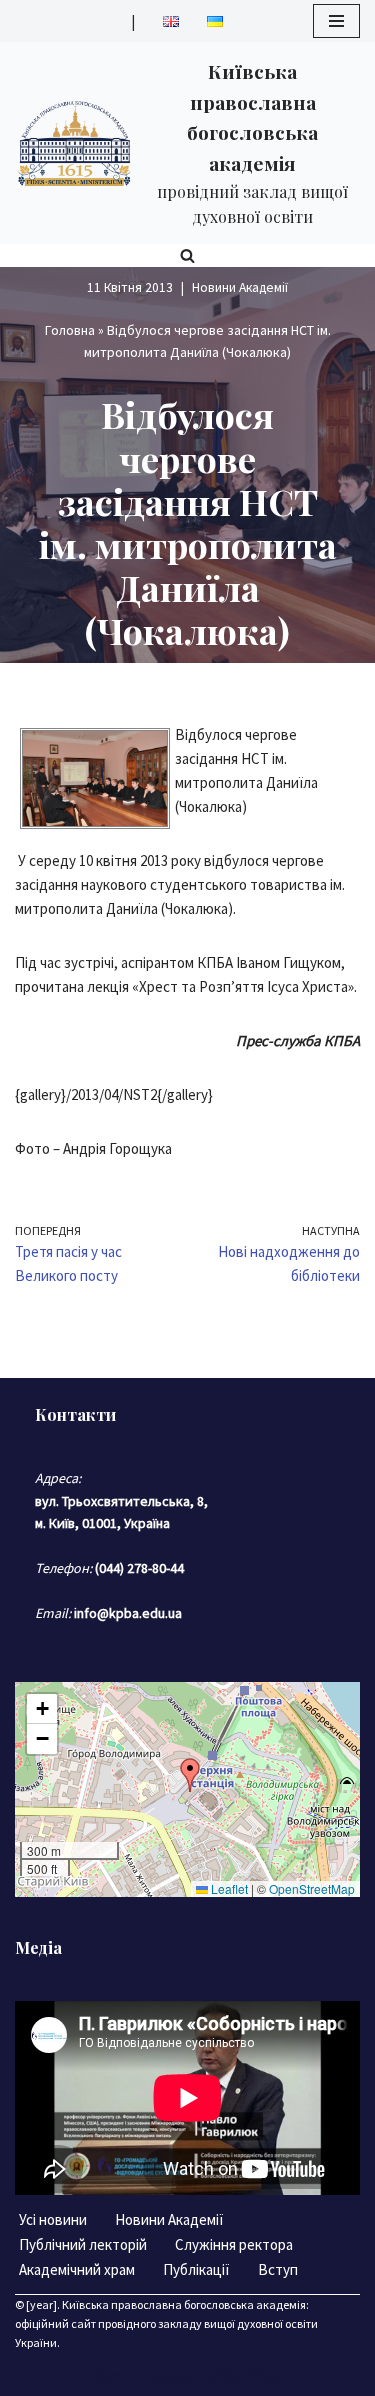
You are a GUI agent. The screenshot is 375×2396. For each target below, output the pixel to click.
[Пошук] (187, 255)
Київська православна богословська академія (184, 2304)
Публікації (196, 2269)
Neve (105, 2375)
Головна (70, 330)
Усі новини (53, 2219)
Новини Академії (240, 287)
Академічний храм (77, 2269)
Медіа (38, 1947)
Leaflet (228, 1888)
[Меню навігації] (336, 21)
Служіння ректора (234, 2244)
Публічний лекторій (83, 2244)
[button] (190, 1775)
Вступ (278, 2269)
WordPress (252, 2375)
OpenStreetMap (312, 1888)
